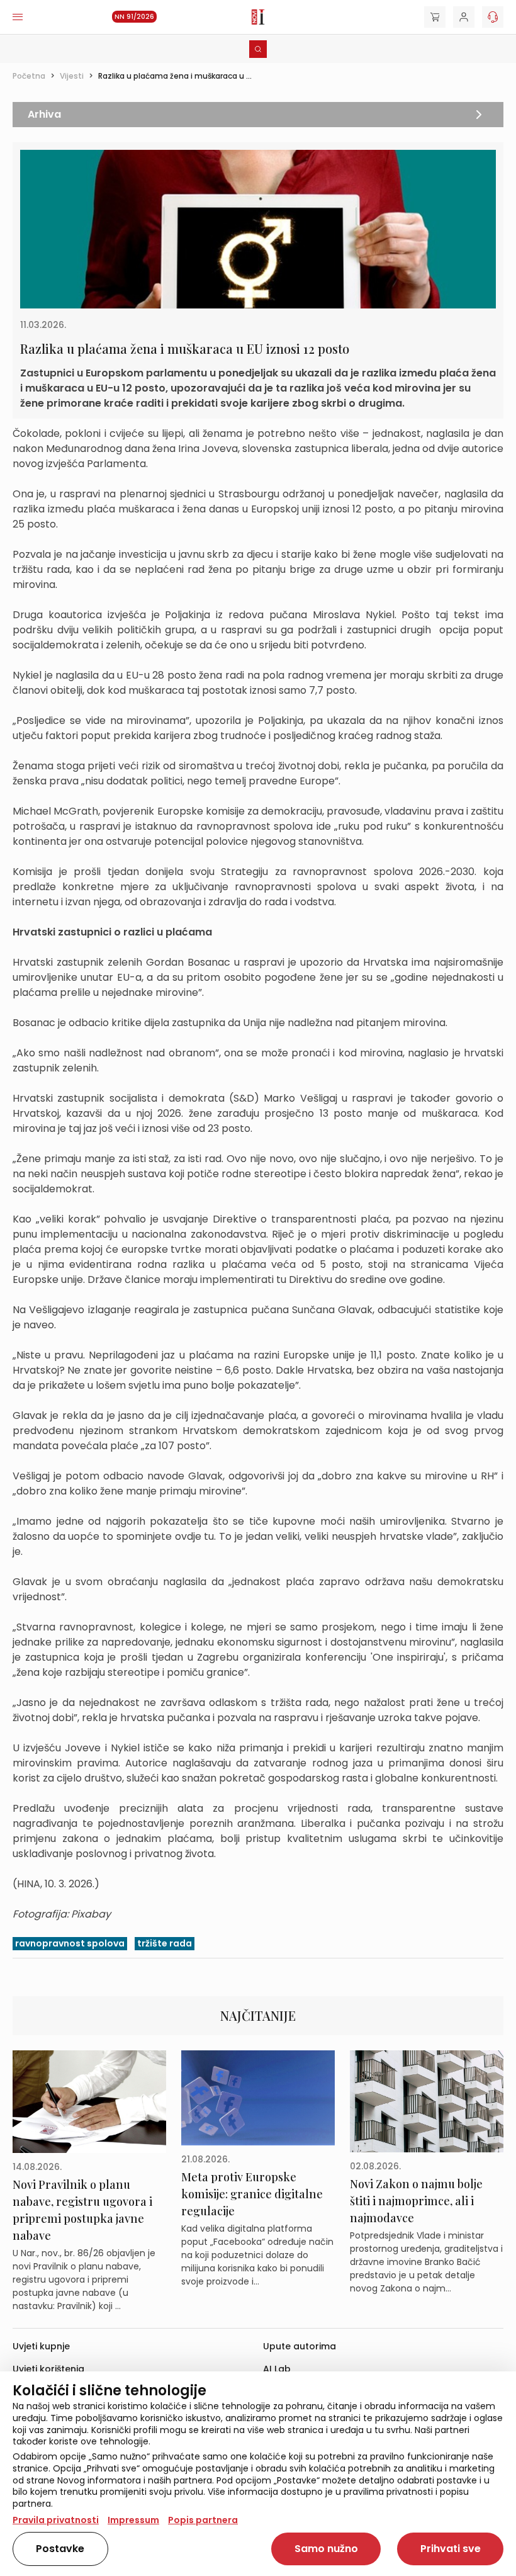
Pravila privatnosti (56, 2520)
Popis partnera (203, 2520)
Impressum (133, 2520)
